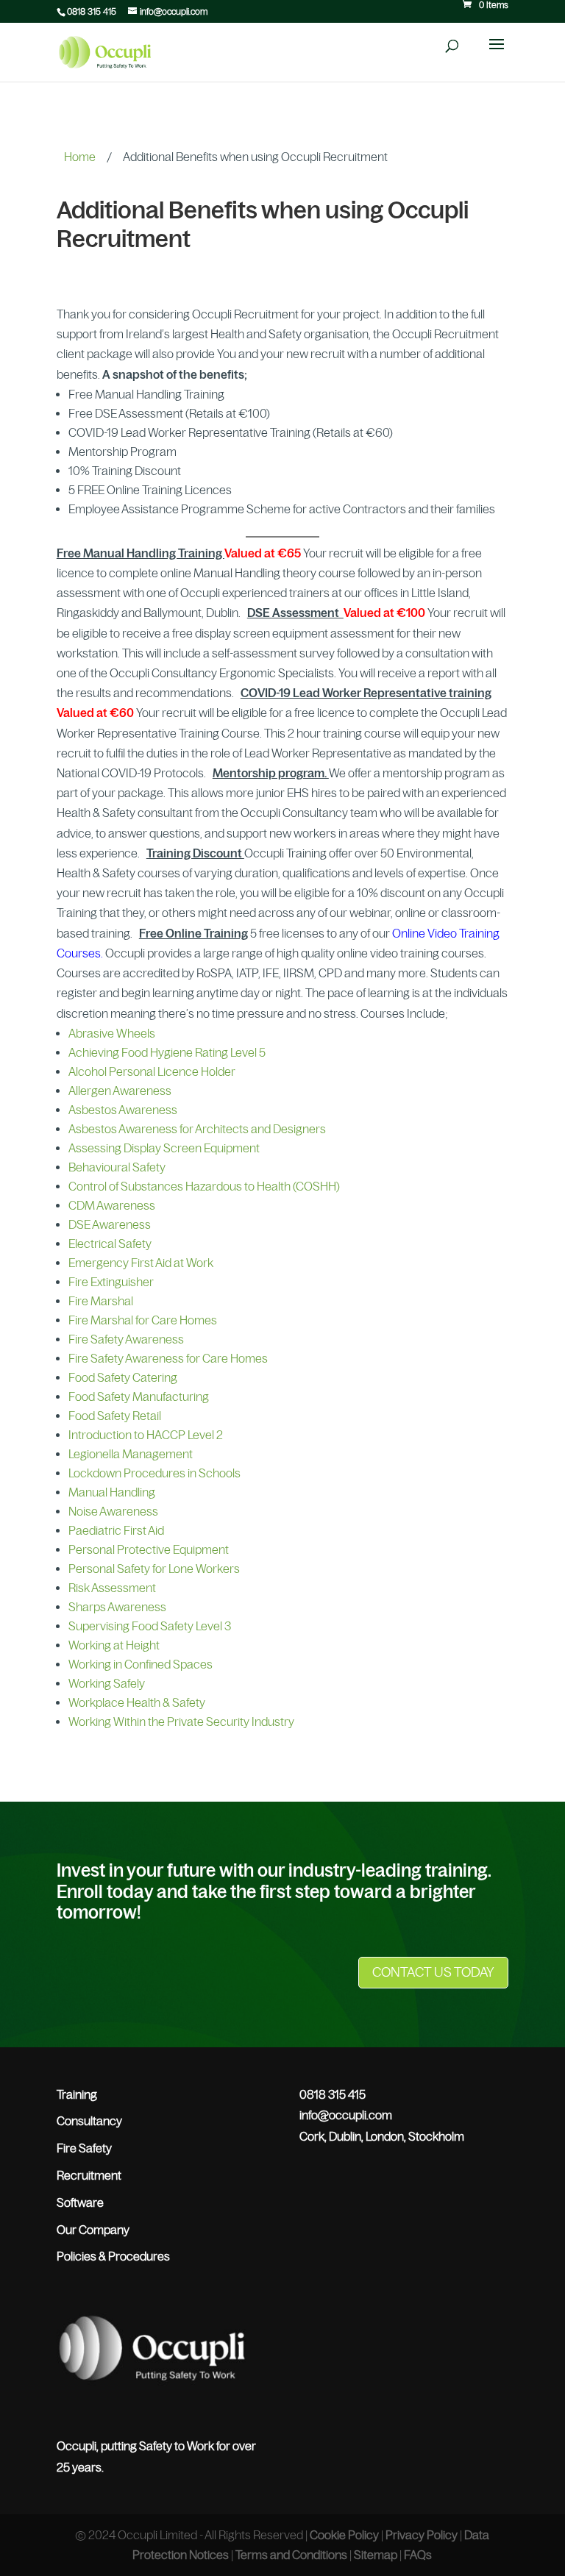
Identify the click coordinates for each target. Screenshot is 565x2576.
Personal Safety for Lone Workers (154, 1569)
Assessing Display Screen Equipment (164, 1148)
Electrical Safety (110, 1244)
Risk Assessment (112, 1588)
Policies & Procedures (113, 2256)
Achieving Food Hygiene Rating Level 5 (167, 1052)
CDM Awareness (112, 1205)
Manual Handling (112, 1492)
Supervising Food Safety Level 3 (150, 1626)
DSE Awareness (110, 1224)
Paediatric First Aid (116, 1530)
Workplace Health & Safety (137, 1702)
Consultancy (89, 2121)
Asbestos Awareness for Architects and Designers (197, 1129)
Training (77, 2094)
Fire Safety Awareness (126, 1339)
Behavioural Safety (117, 1167)
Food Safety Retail (115, 1416)
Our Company (93, 2230)
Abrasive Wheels (112, 1033)
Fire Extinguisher (111, 1282)
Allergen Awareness (120, 1091)
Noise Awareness (113, 1511)
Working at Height (114, 1645)
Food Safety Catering (123, 1377)
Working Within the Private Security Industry (181, 1722)
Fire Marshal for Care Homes (143, 1320)
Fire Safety (84, 2148)
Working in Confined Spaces (141, 1664)
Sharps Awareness (117, 1607)
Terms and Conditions (291, 2555)
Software (80, 2202)
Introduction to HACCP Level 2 (146, 1435)
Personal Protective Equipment (149, 1549)
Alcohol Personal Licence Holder (152, 1071)
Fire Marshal (101, 1301)
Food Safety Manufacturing (139, 1396)
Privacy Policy (422, 2535)
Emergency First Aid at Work (141, 1263)
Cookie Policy (344, 2535)
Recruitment (89, 2175)
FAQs (418, 2555)
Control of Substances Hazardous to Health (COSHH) (204, 1186)
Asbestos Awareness (123, 1110)
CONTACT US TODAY (433, 1972)
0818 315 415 (92, 12)
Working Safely (107, 1683)
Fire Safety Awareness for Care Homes (168, 1358)
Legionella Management (131, 1454)
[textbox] (282, 457)
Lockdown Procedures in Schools (154, 1473)
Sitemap (376, 2555)
